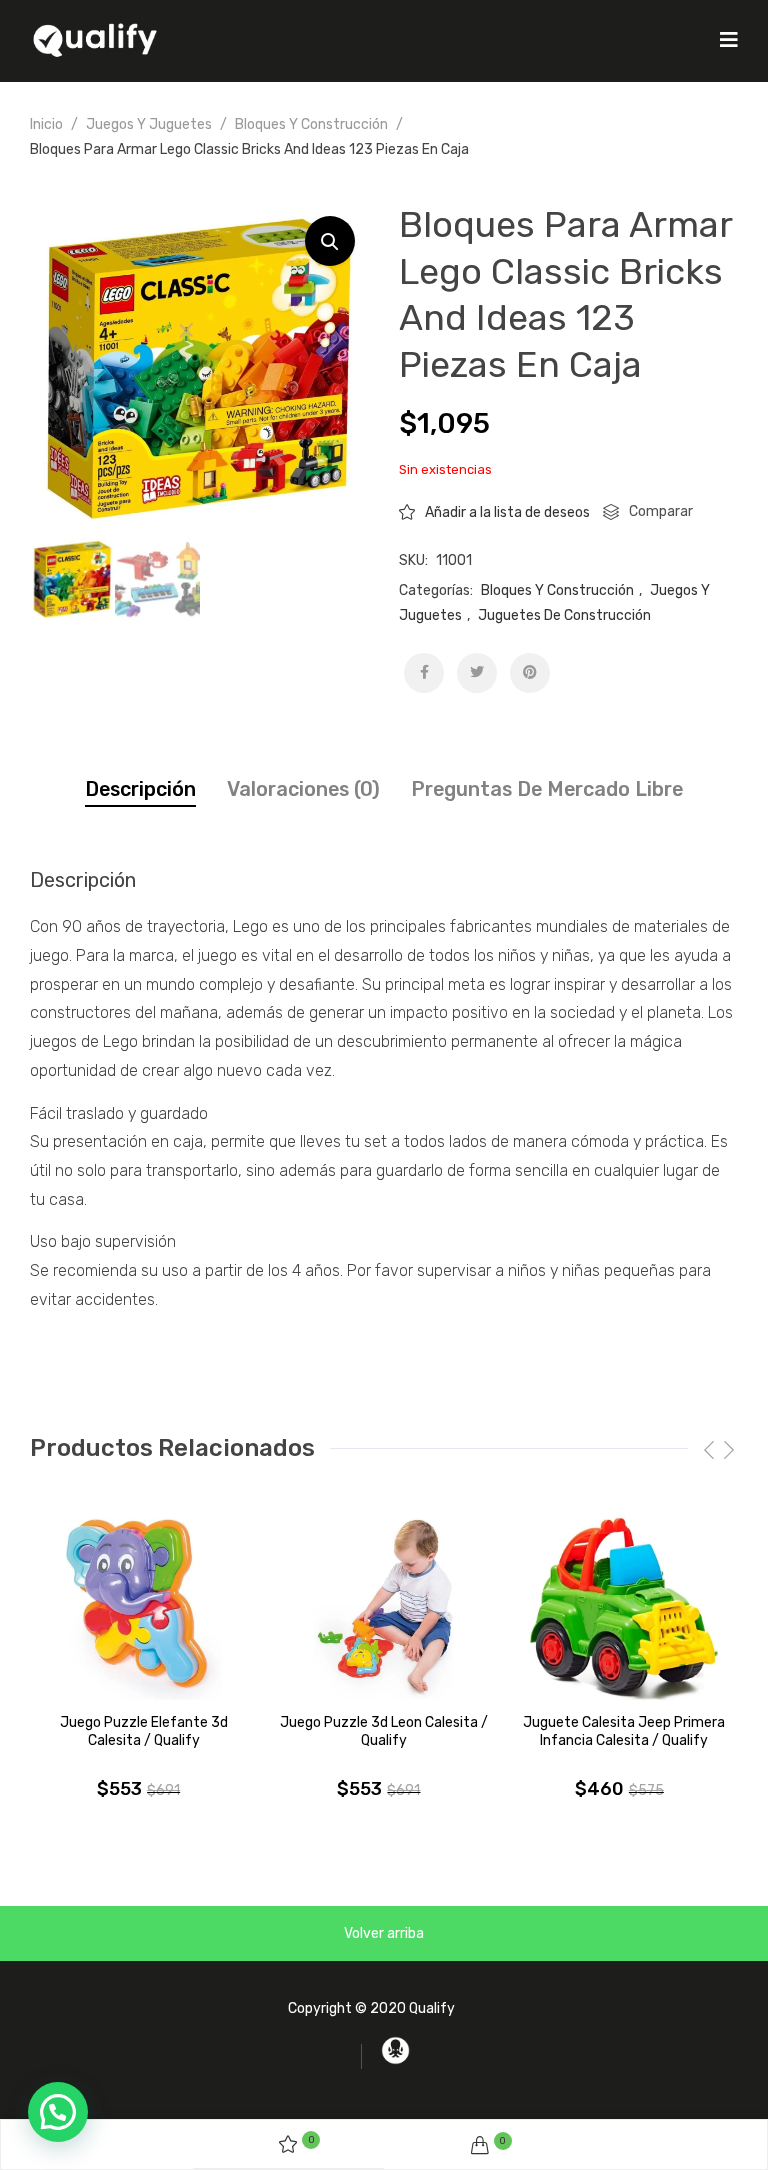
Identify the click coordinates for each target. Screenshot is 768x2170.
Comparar (661, 511)
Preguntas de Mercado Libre (547, 789)
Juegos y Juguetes (149, 124)
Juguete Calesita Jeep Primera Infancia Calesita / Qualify (624, 1731)
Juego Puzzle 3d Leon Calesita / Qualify (384, 1731)
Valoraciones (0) (303, 789)
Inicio (46, 124)
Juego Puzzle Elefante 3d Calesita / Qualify (144, 1731)
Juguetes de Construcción (564, 615)
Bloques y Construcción (311, 124)
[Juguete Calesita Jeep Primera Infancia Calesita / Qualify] (624, 1609)
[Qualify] (95, 39)
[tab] (140, 789)
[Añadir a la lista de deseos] (242, 1539)
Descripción (140, 789)
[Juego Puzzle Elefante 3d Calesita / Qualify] (143, 1609)
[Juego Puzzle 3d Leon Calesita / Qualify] (383, 1609)
